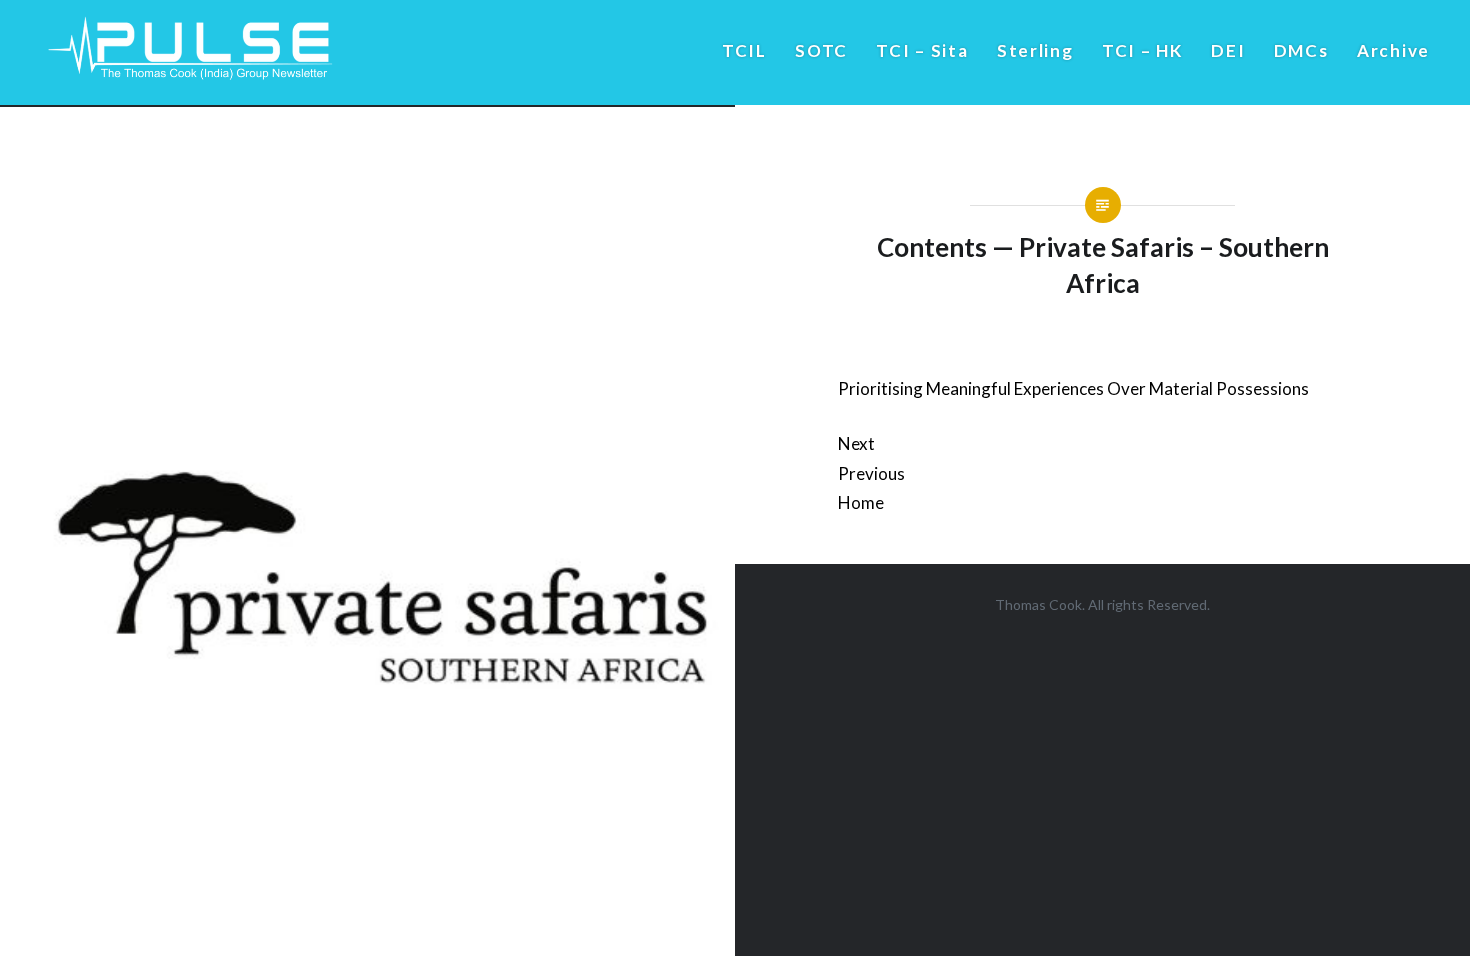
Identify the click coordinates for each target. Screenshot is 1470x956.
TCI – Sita (922, 50)
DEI (1228, 50)
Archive (1393, 50)
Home (861, 502)
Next (856, 443)
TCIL (744, 50)
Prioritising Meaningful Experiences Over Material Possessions (1073, 388)
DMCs (1301, 50)
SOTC (821, 50)
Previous (871, 473)
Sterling (1035, 50)
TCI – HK (1142, 50)
